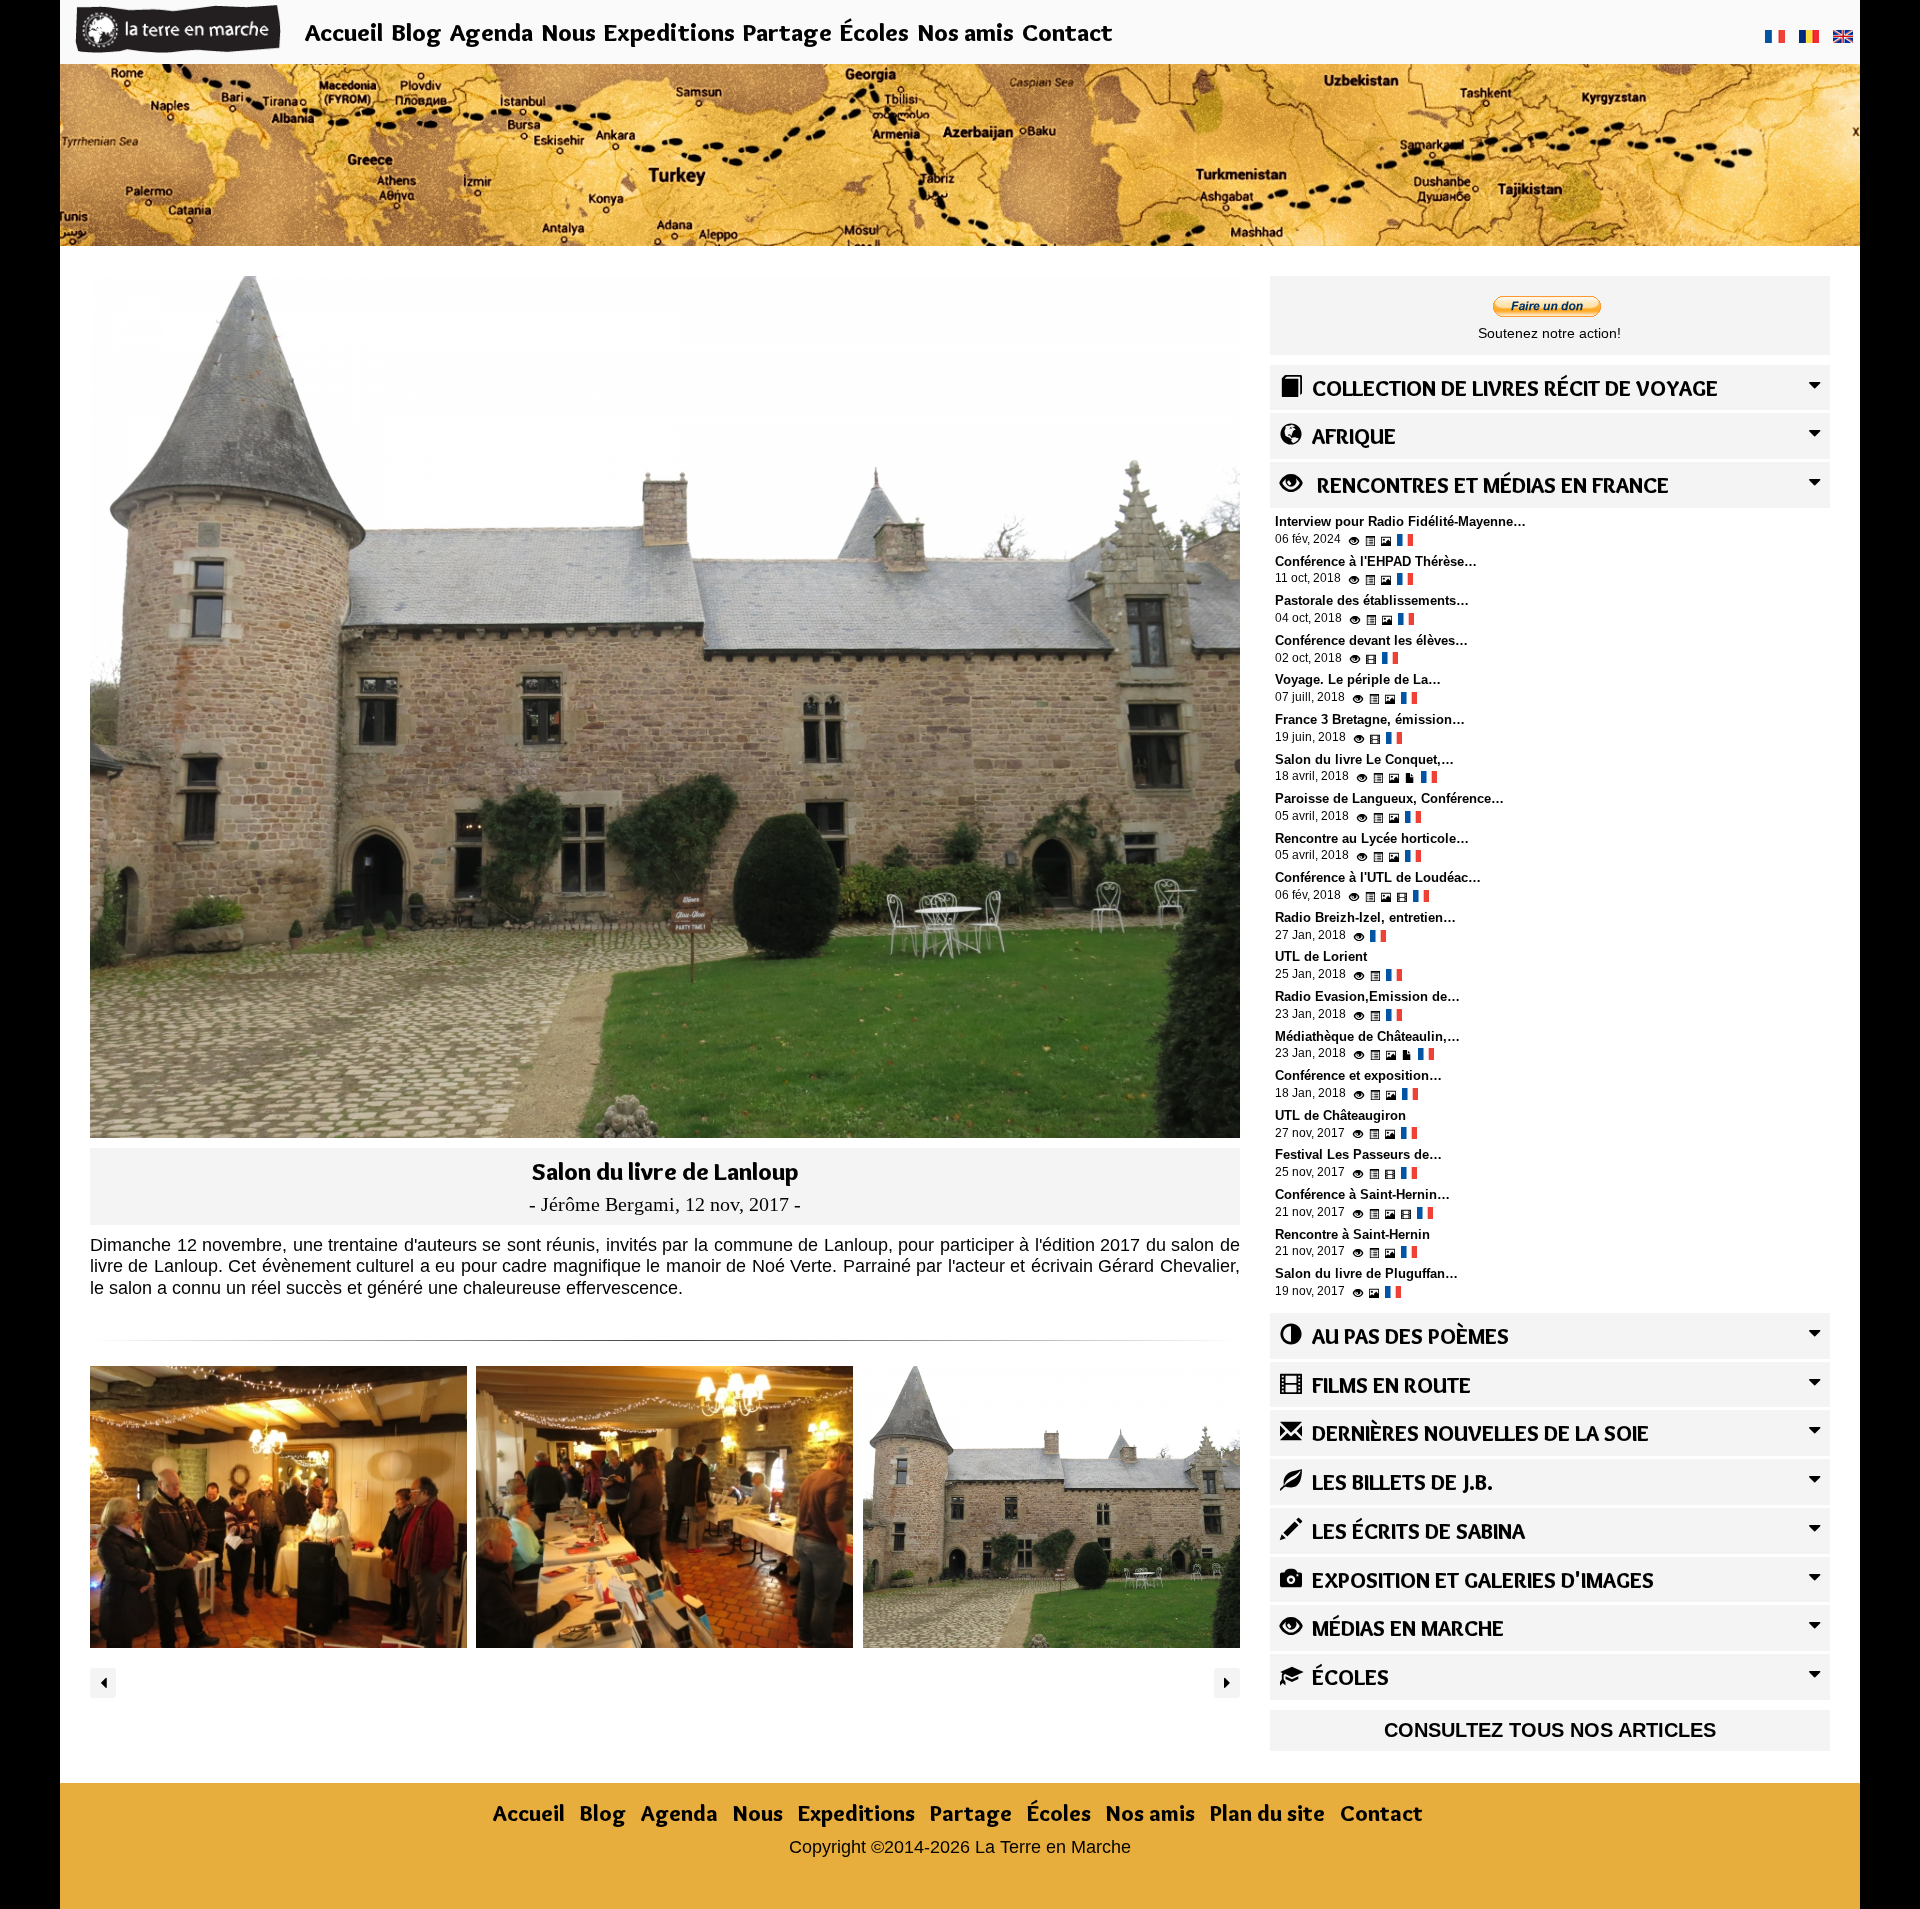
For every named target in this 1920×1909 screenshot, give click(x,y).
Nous (568, 32)
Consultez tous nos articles (1550, 1730)
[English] (1843, 36)
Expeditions (669, 32)
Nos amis (965, 32)
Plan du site (1267, 1813)
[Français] (1775, 36)
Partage (787, 32)
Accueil (344, 32)
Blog (416, 32)
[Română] (1809, 36)
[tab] (1550, 388)
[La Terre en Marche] (178, 28)
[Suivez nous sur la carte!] (960, 152)
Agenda (491, 32)
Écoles (874, 32)
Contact (1067, 32)
